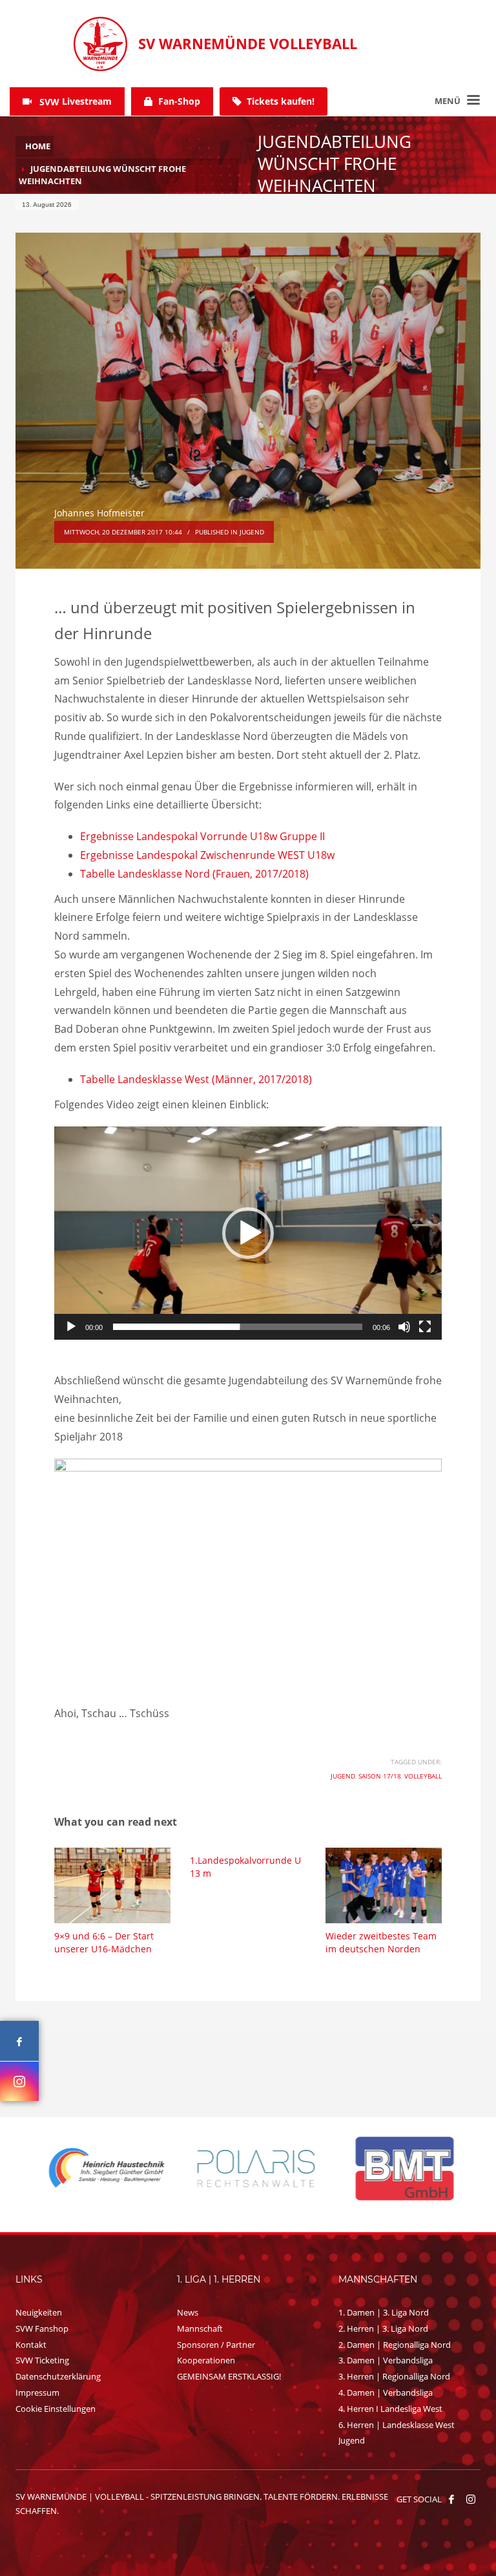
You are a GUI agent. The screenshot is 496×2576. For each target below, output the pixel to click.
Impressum (37, 2392)
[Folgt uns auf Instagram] (19, 2081)
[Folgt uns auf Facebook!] (451, 2499)
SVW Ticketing (42, 2360)
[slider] (238, 1327)
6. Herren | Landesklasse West (397, 2425)
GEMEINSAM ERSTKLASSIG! (229, 2376)
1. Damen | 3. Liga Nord (384, 2312)
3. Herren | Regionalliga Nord (394, 2376)
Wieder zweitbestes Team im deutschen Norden (381, 1942)
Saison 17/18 (380, 1776)
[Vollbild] (425, 1327)
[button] (248, 1233)
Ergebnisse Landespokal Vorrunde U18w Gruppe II (202, 836)
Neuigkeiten (39, 2312)
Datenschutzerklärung (58, 2376)
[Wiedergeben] (71, 1327)
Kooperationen (206, 2360)
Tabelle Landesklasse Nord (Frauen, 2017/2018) (194, 874)
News (188, 2312)
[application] (248, 1233)
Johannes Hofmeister (99, 513)
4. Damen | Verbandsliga (386, 2392)
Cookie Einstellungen (56, 2409)
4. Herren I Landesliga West (390, 2409)
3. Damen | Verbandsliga (386, 2360)
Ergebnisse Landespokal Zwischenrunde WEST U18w (210, 855)
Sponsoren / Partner (216, 2345)
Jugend (252, 532)
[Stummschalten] (404, 1327)
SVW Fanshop (42, 2328)
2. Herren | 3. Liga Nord (383, 2328)
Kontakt (31, 2345)
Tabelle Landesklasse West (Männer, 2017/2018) (196, 1079)
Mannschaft (200, 2328)
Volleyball (423, 1776)
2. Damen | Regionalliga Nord (395, 2345)
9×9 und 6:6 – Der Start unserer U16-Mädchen (104, 1942)
